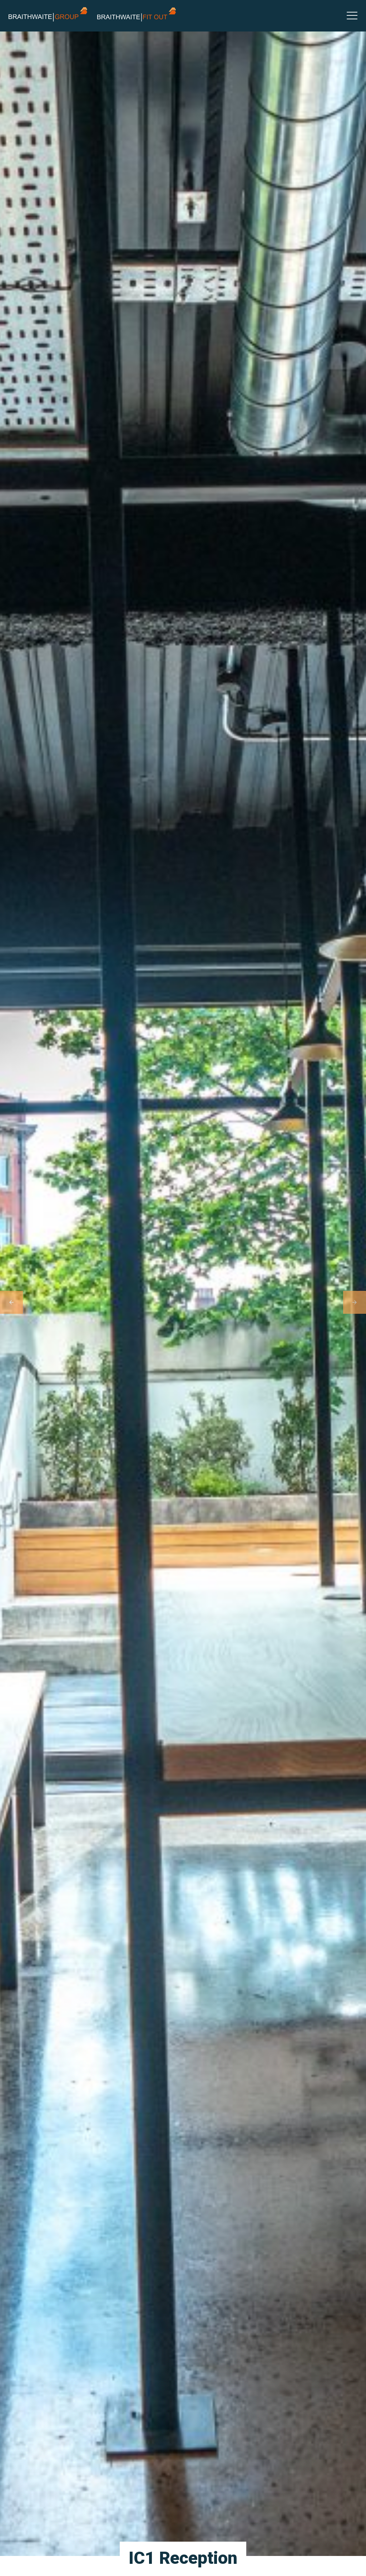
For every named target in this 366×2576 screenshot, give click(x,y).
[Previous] (11, 1302)
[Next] (355, 1302)
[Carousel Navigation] (183, 1302)
